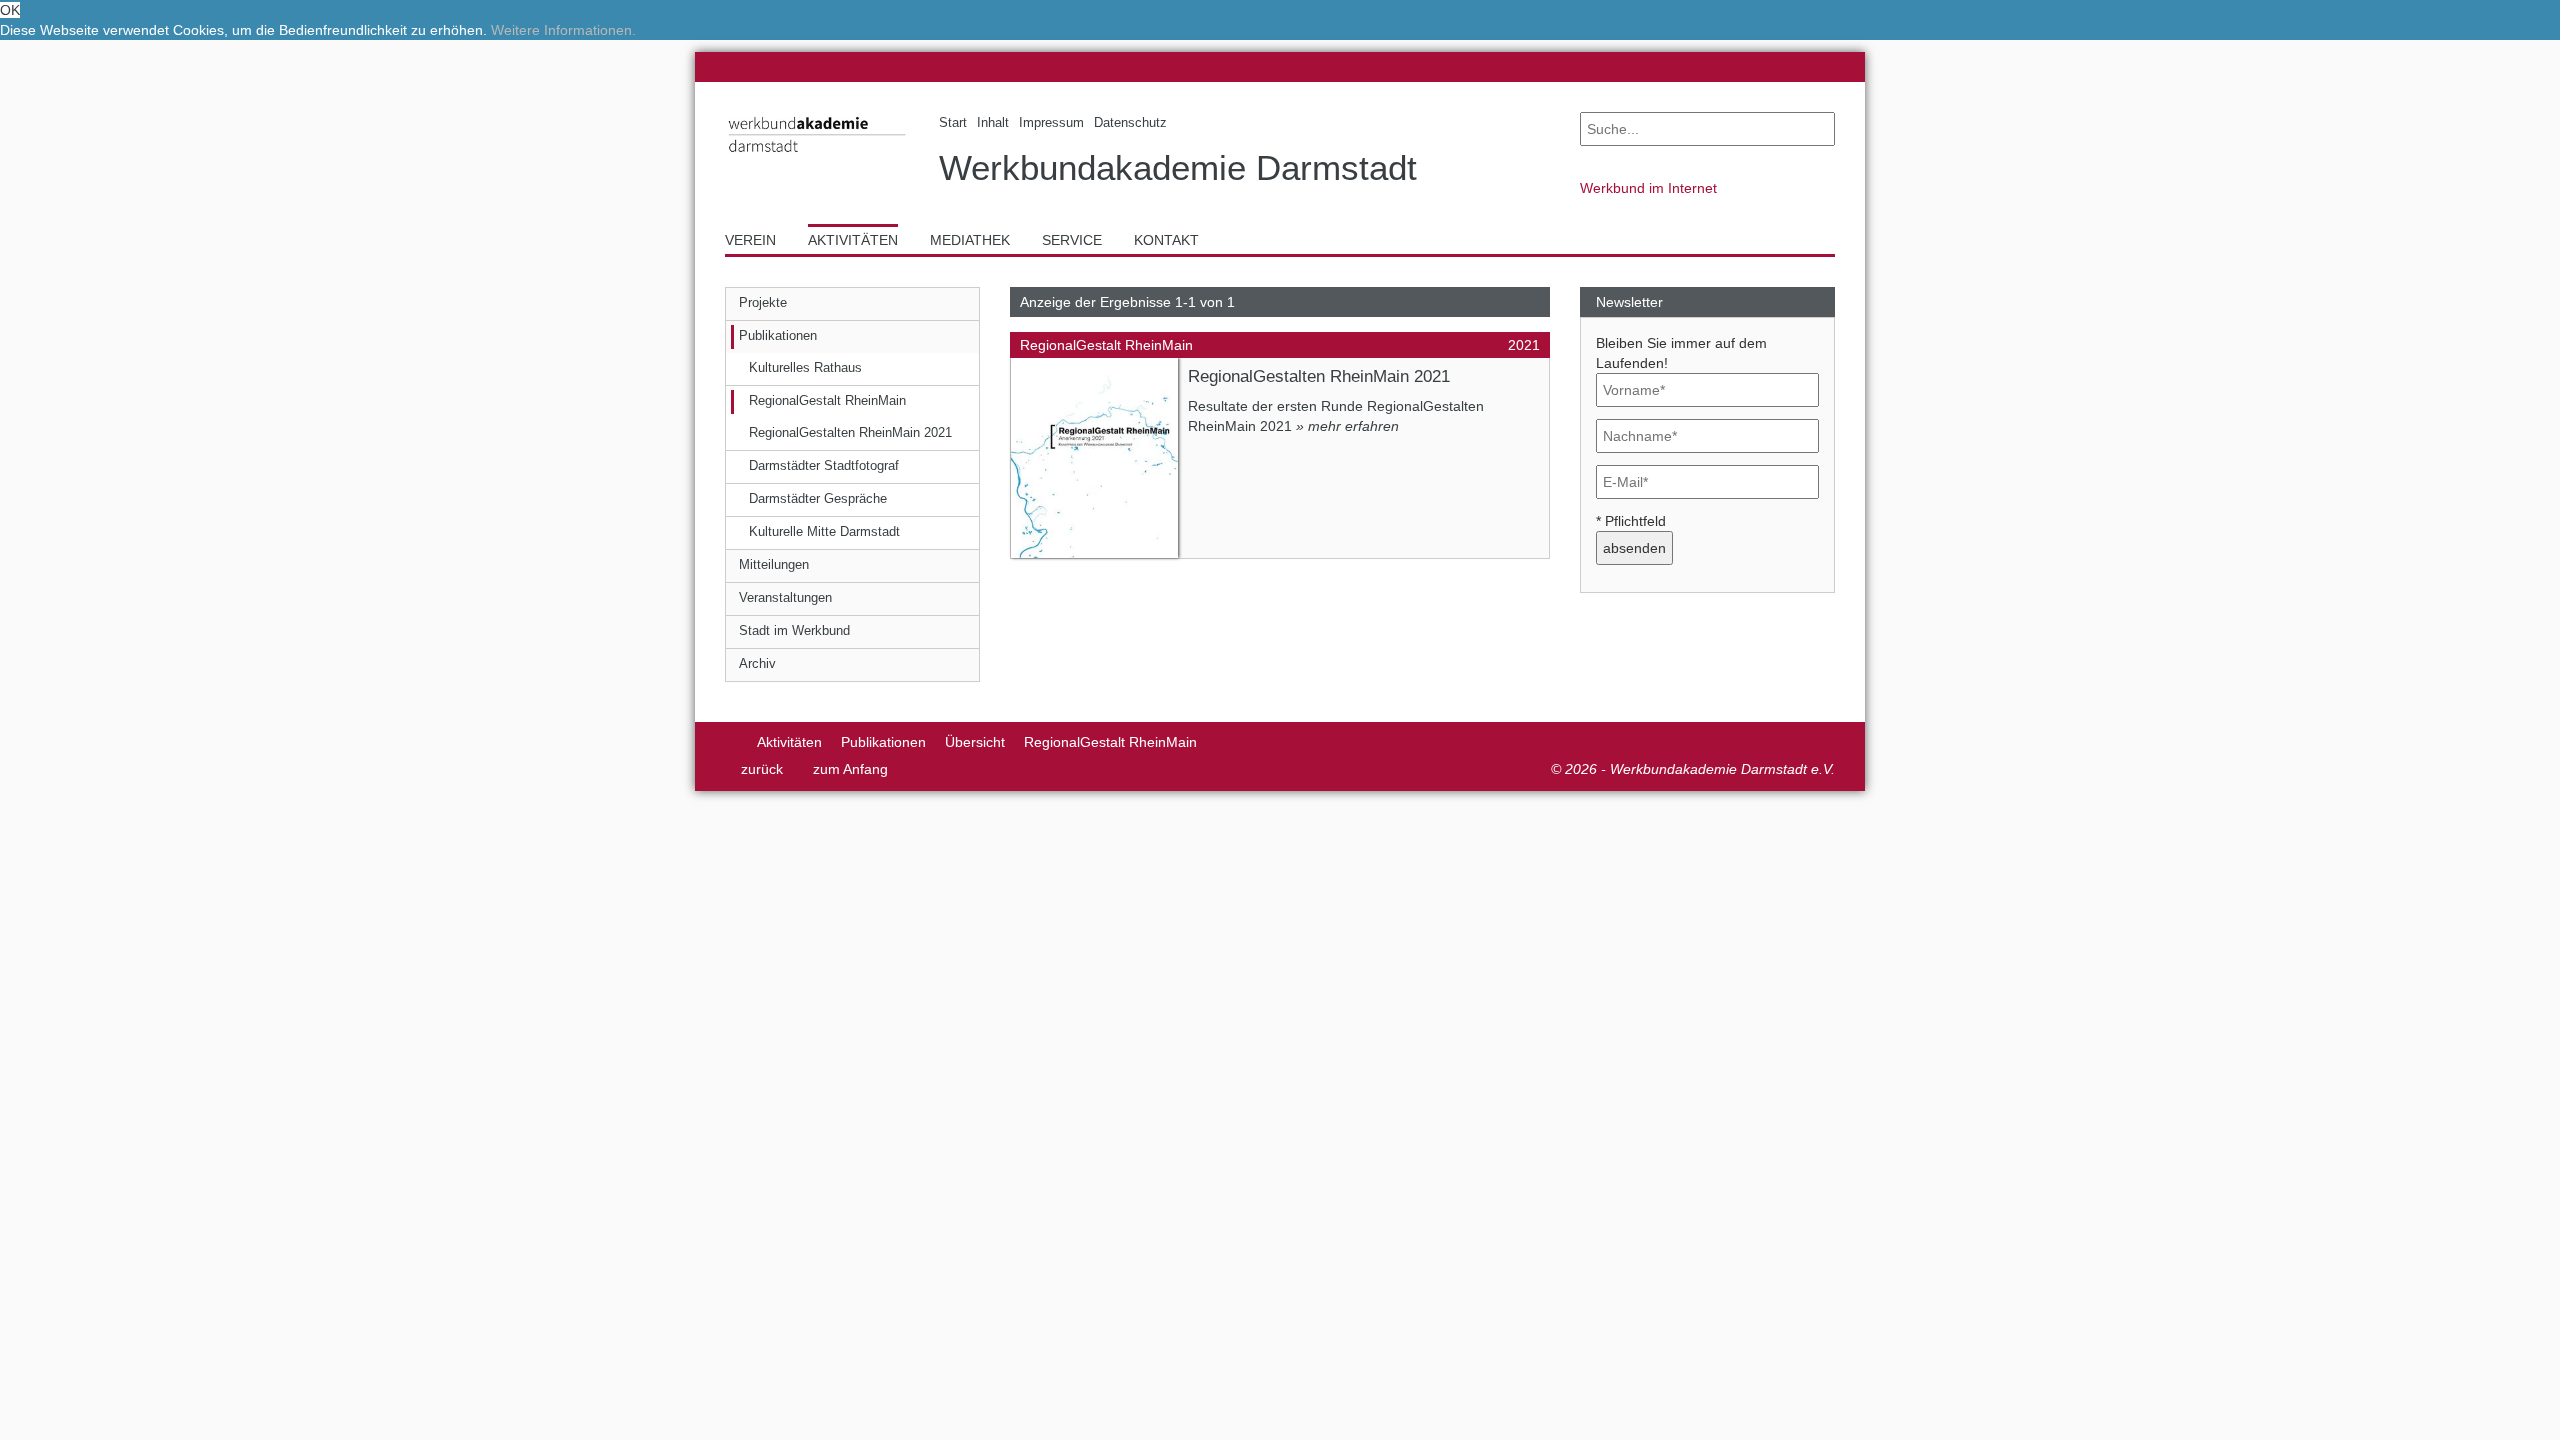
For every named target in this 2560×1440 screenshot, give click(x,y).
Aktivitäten (789, 742)
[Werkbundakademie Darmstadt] (817, 156)
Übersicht (975, 742)
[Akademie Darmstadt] (731, 742)
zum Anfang (850, 769)
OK (10, 10)
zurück (762, 769)
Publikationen (883, 742)
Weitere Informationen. (563, 30)
